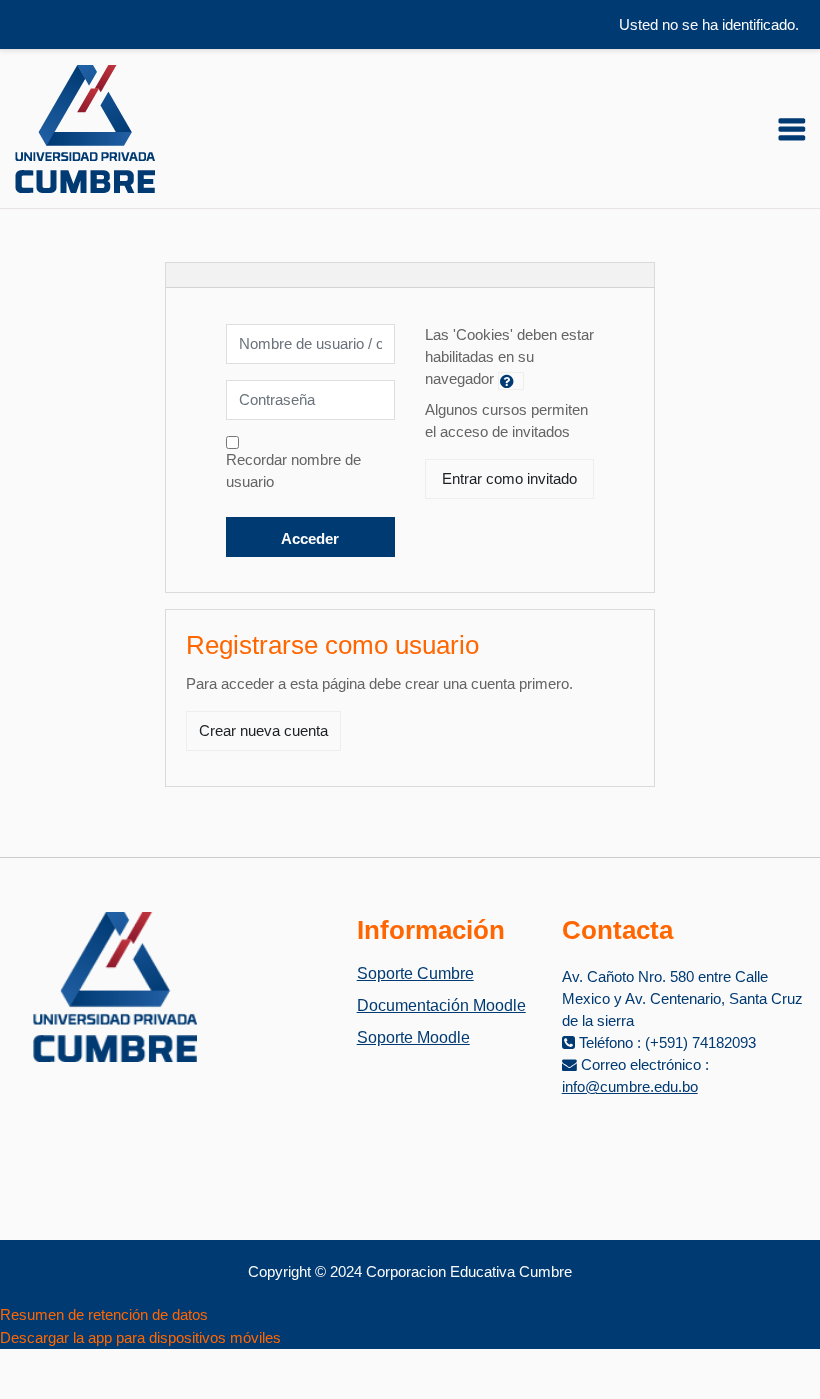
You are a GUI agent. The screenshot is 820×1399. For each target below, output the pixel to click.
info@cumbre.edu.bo (630, 1087)
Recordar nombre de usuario (293, 471)
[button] (511, 381)
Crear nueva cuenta (263, 731)
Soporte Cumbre (415, 973)
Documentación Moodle (441, 1005)
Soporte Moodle (413, 1037)
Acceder (310, 539)
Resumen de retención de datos (104, 1315)
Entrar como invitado (509, 479)
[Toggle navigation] (792, 129)
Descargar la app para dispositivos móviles (140, 1338)
